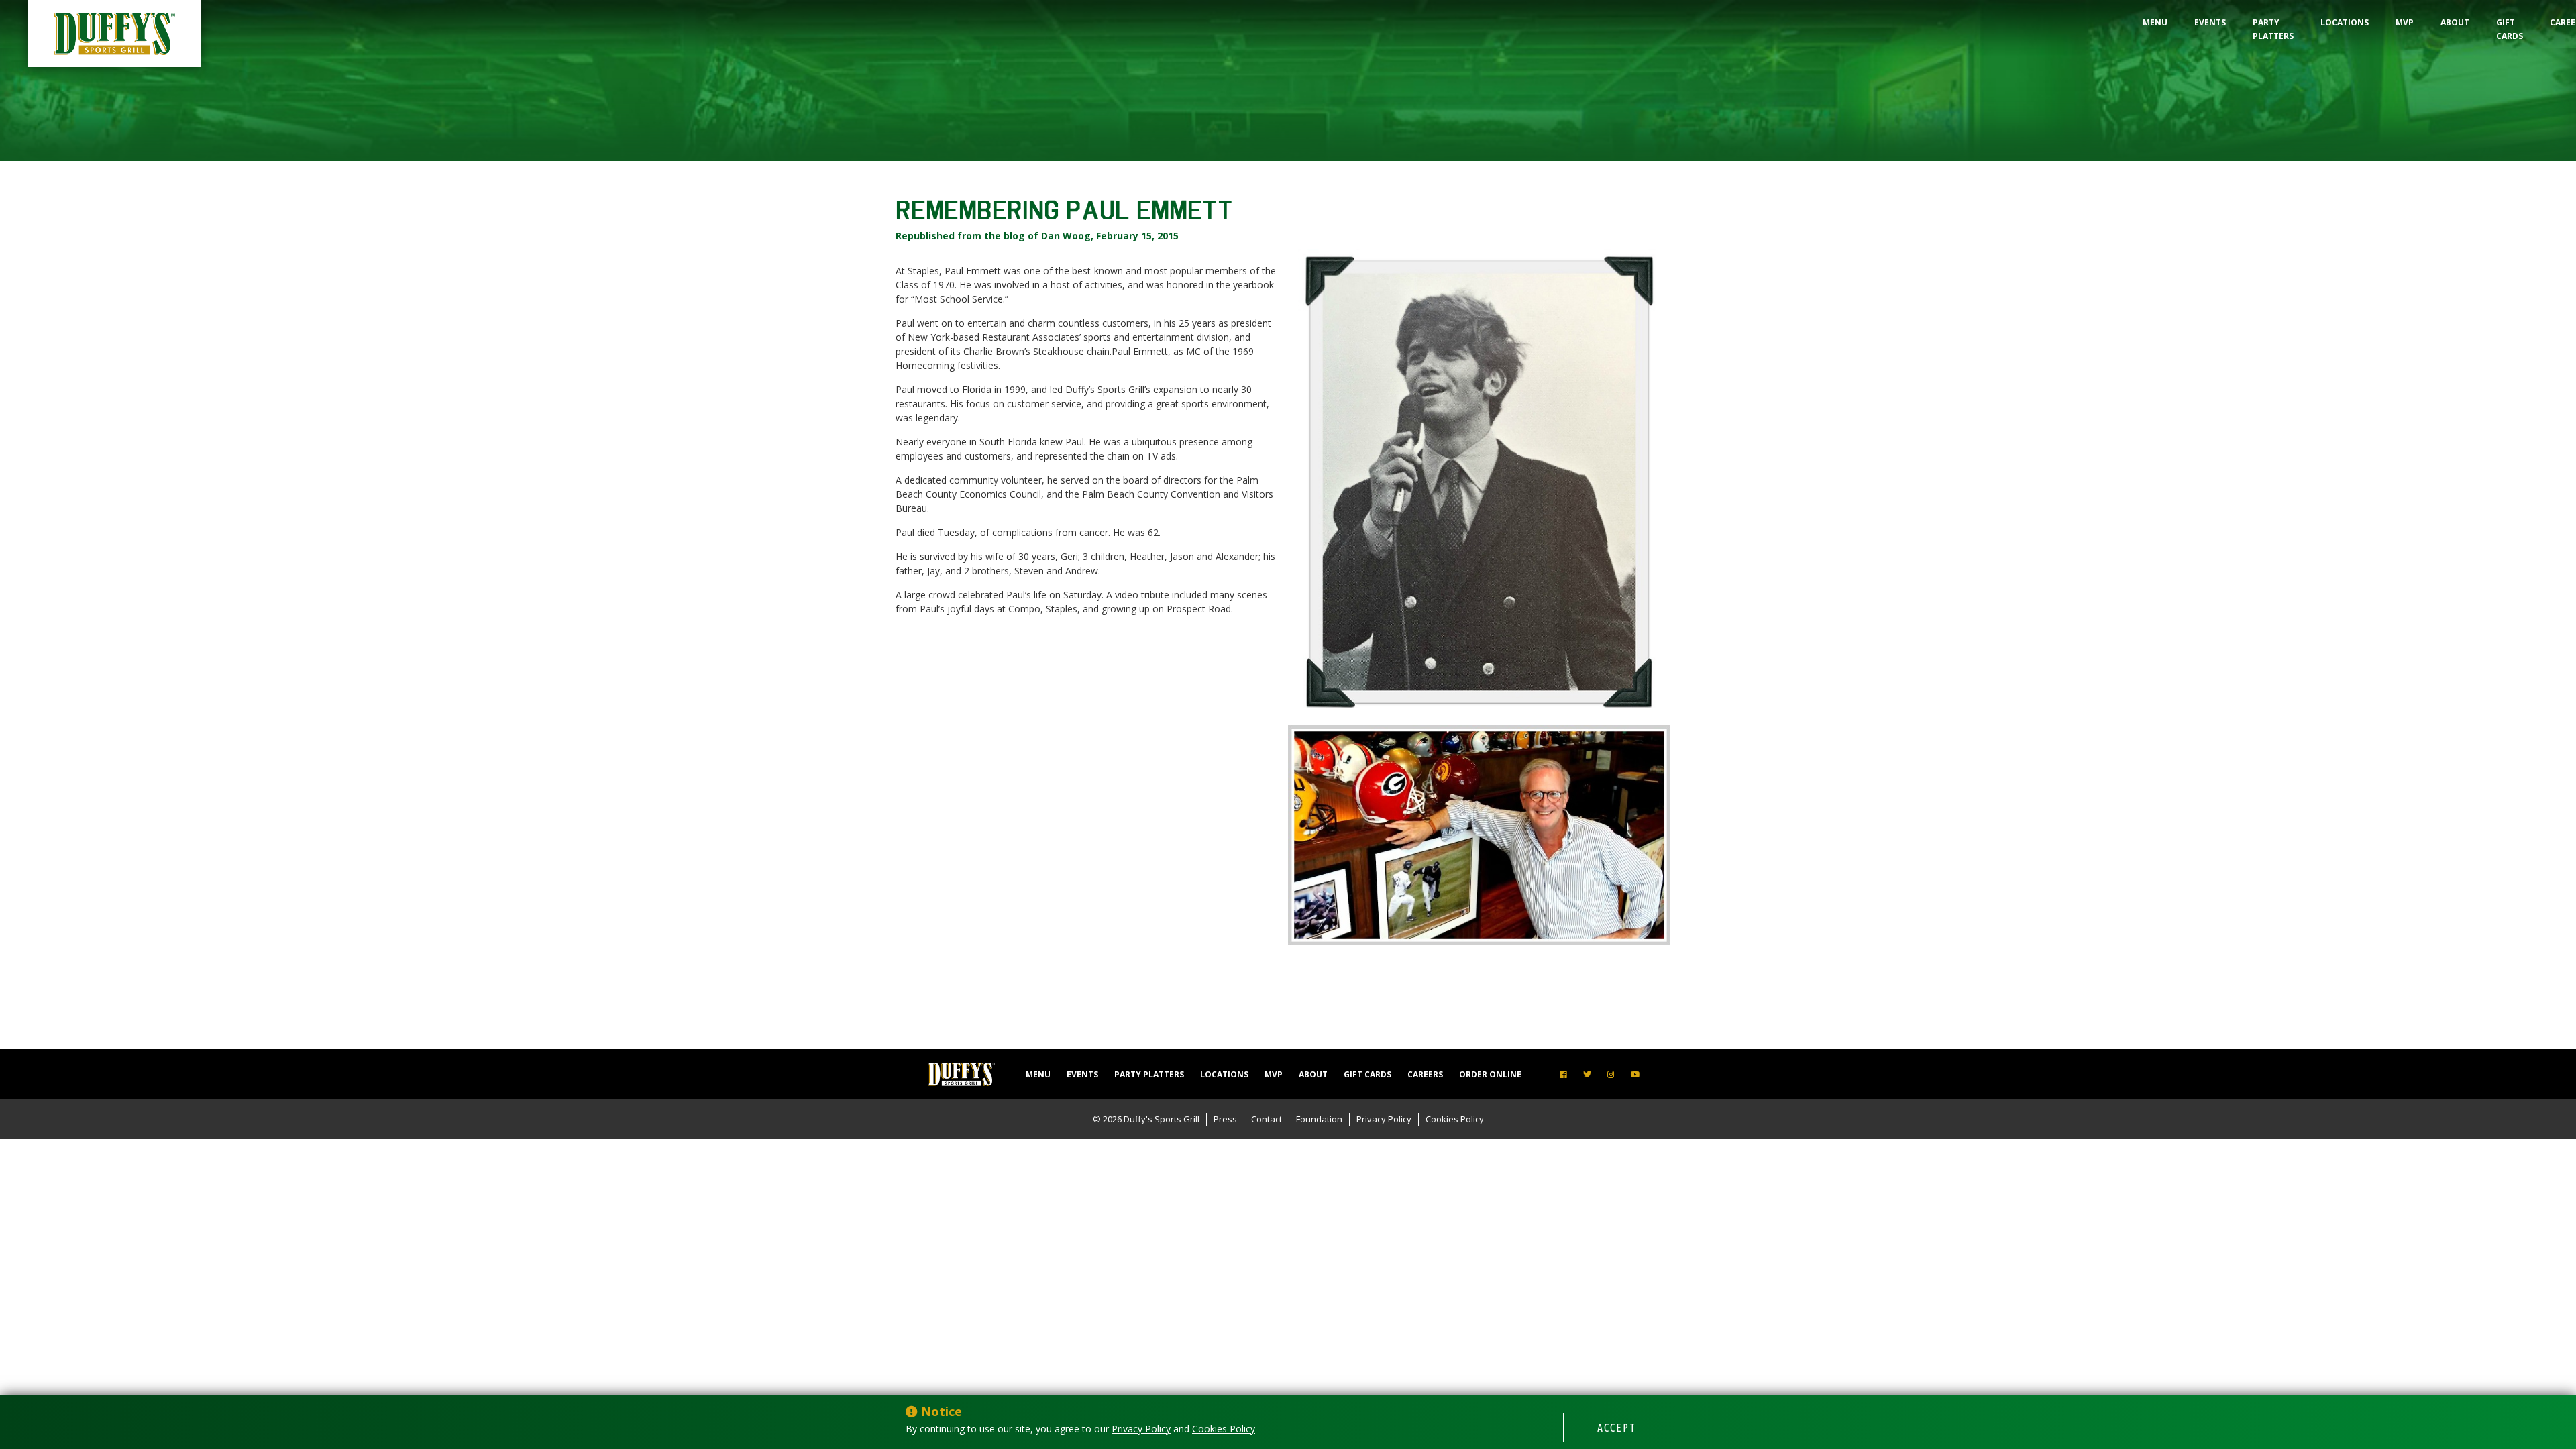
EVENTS (2210, 22)
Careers (1425, 1074)
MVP (2405, 22)
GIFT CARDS (2510, 29)
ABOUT (2455, 22)
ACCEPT (1617, 1428)
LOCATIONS (2345, 22)
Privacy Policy (1384, 1119)
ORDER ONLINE (1490, 1074)
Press (1225, 1119)
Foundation (1319, 1119)
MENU (2155, 22)
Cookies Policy (1455, 1119)
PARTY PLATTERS (2273, 29)
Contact (1267, 1119)
